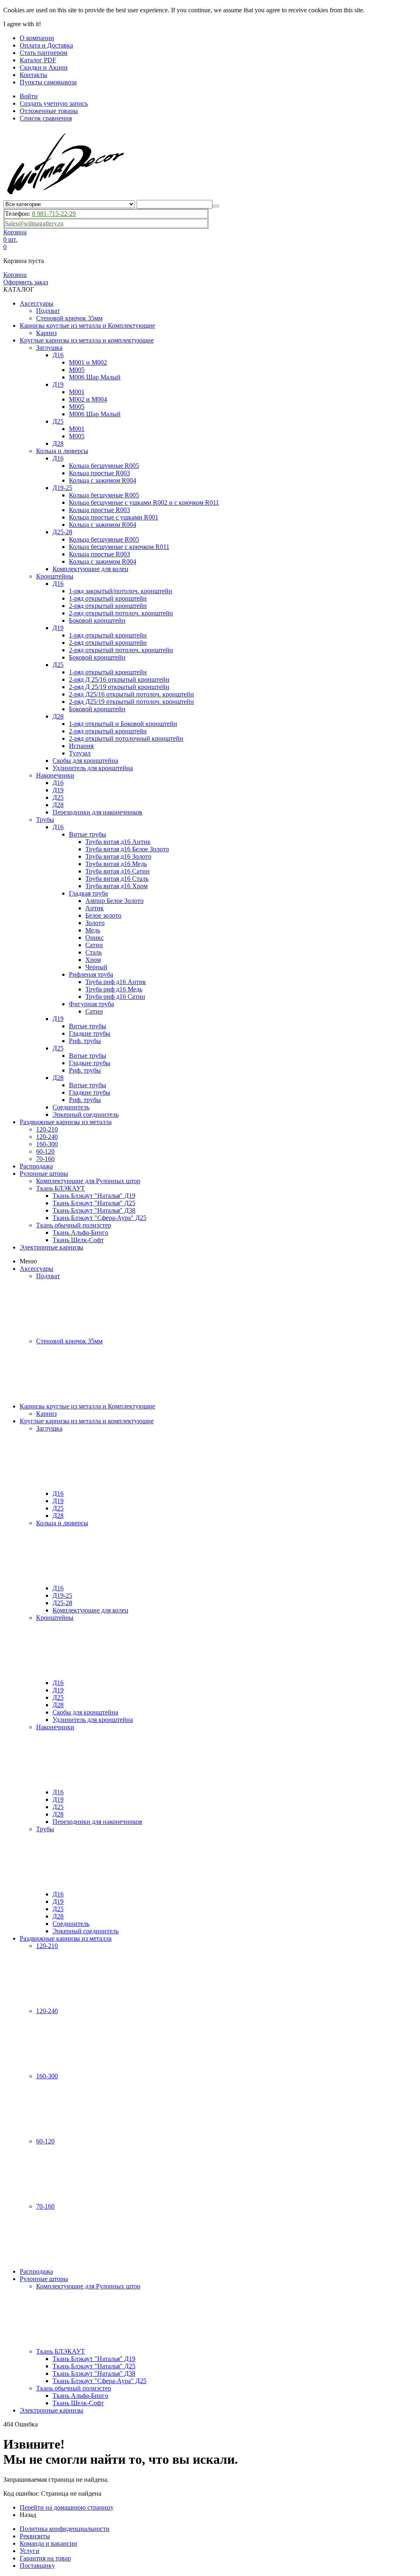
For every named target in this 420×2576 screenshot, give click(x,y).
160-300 (47, 1144)
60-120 (45, 1151)
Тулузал (80, 753)
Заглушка (49, 348)
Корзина (15, 275)
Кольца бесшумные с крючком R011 (119, 547)
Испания (81, 746)
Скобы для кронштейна (85, 761)
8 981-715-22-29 (54, 214)
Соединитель (71, 1107)
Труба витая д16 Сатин (118, 871)
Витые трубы (88, 834)
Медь (93, 930)
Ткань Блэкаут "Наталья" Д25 (94, 1203)
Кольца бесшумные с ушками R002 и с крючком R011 (144, 502)
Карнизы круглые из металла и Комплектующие (87, 325)
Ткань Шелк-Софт (78, 1240)
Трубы (45, 820)
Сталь (94, 952)
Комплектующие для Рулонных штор (88, 1181)
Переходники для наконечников (97, 812)
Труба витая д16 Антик (118, 842)
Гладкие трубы (90, 1033)
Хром (93, 960)
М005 (77, 370)
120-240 (47, 1137)
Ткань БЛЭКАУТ (60, 1188)
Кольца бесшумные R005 (104, 466)
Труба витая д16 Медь (116, 864)
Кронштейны (55, 576)
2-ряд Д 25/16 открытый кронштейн (119, 679)
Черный (96, 967)
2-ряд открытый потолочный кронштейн (126, 738)
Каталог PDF (38, 60)
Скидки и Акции (44, 67)
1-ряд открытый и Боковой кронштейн (123, 724)
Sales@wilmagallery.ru (34, 223)
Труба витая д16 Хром (116, 886)
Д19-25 (62, 488)
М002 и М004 (88, 399)
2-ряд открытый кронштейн (108, 606)
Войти (29, 96)
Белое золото (103, 915)
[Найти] (216, 206)
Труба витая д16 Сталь (117, 879)
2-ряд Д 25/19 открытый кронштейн (119, 687)
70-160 (45, 1159)
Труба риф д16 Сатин (115, 997)
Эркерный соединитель (86, 1115)
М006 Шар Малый (95, 377)
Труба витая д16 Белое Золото (127, 849)
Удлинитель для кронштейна (93, 768)
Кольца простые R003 (99, 473)
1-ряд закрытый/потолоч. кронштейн (121, 591)
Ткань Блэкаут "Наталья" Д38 (94, 1210)
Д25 (58, 421)
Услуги (30, 2551)
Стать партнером (43, 53)
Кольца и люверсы (62, 451)
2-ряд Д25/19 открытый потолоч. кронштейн (131, 702)
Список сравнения (46, 118)
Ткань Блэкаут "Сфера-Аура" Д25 (99, 1218)
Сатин (94, 945)
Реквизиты (35, 2536)
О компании (37, 38)
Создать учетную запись (54, 103)
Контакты (33, 75)
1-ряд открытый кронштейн (108, 598)
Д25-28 (62, 532)
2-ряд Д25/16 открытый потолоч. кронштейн (131, 694)
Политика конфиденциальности (65, 2529)
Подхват (48, 311)
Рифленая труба (91, 974)
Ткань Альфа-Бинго (80, 1232)
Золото (95, 923)
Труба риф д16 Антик (116, 982)
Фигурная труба (91, 1004)
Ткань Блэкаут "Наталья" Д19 (94, 1196)
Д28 (58, 443)
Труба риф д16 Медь (114, 989)
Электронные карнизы (51, 1247)
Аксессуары (37, 303)
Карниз (46, 333)
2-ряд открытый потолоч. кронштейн (121, 613)
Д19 (58, 384)
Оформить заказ (26, 282)
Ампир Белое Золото (114, 901)
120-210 (47, 1129)
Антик (95, 908)
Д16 (58, 355)
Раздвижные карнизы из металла (66, 1122)
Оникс (95, 938)
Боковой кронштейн (97, 620)
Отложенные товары (49, 111)
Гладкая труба (88, 893)
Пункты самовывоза (48, 82)
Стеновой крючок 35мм (69, 318)
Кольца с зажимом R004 (103, 480)
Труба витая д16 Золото (118, 856)
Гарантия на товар (45, 2558)
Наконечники (55, 775)
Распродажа (36, 1166)
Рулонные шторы (44, 1173)
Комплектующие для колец (90, 569)
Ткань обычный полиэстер (74, 1225)
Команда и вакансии (48, 2543)
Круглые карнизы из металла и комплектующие (87, 340)
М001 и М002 (88, 362)
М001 (77, 392)
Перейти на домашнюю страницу (67, 2507)
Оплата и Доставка (46, 45)
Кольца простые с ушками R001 (114, 517)
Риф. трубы (85, 1041)
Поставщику (37, 2566)
